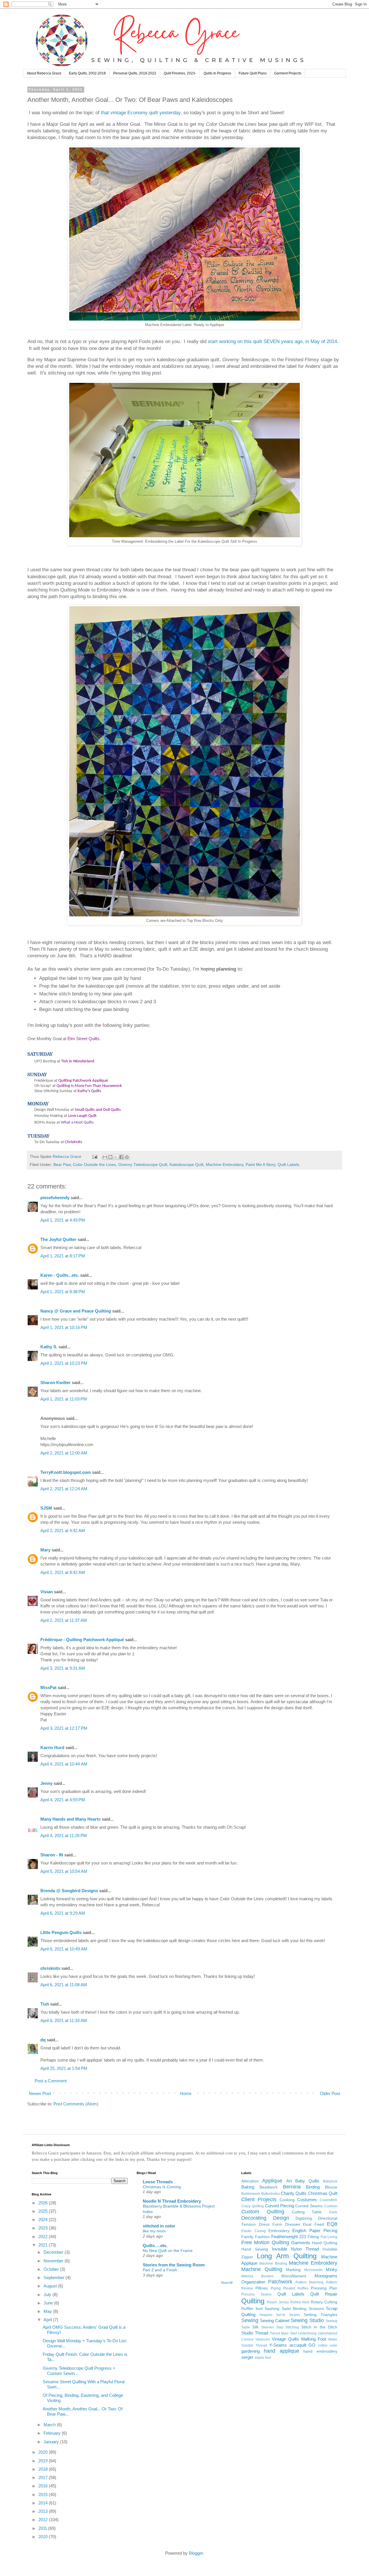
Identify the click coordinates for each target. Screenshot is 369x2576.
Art (289, 2181)
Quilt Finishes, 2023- (180, 73)
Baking (248, 2187)
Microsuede (313, 2270)
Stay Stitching (288, 2327)
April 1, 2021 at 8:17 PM (63, 1256)
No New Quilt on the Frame (168, 2251)
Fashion (262, 2237)
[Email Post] (94, 1157)
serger (247, 2357)
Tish (45, 2004)
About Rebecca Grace (44, 73)
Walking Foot (314, 2339)
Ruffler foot (252, 2309)
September (54, 2278)
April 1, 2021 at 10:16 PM (64, 1327)
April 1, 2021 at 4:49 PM (63, 1220)
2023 (44, 2228)
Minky (332, 2269)
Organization (253, 2282)
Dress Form (271, 2224)
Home (186, 2093)
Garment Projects (288, 73)
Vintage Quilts (285, 2339)
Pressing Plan (324, 2288)
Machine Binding (273, 2264)
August (51, 2286)
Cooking (287, 2200)
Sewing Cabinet (275, 2321)
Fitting (313, 2237)
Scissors (316, 2309)
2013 (44, 2511)
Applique (272, 2181)
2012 (44, 2520)
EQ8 (332, 2224)
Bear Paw (62, 1165)
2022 (44, 2237)
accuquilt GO (303, 2345)
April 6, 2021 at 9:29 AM (63, 1913)
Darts (333, 2212)
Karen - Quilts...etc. (60, 1275)
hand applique (282, 2351)
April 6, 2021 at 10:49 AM (64, 1949)
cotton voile (328, 2345)
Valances (263, 2339)
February (53, 2433)
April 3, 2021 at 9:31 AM (63, 1668)
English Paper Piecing (315, 2230)
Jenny (46, 1783)
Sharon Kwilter (55, 1382)
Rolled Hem (300, 2302)
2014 (44, 2503)
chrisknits (50, 1968)
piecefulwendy (55, 1198)
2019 (44, 2461)
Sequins (266, 2315)
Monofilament (294, 2276)
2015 (44, 2494)
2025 (44, 2211)
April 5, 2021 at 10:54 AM (64, 1871)
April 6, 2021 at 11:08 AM (64, 1985)
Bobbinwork (251, 2194)
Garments (301, 2243)
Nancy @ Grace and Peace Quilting (76, 1311)
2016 (44, 2486)
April (48, 2320)
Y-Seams (278, 2345)
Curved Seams (309, 2206)
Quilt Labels (288, 1165)
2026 (44, 2203)
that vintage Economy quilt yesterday (141, 113)
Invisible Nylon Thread (295, 2249)
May (48, 2311)
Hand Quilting (325, 2243)
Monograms (326, 2276)
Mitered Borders (257, 2276)
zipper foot (263, 2358)
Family (247, 2237)
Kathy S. (49, 1347)
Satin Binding (294, 2309)
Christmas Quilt (323, 2193)
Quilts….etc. (155, 2245)
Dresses (293, 2224)
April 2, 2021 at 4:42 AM (63, 1531)
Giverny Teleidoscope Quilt (143, 1165)
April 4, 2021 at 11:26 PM (64, 1835)
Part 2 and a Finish (160, 2270)
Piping (276, 2288)
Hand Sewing (255, 2249)
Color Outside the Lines (94, 1165)
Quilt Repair (324, 2294)
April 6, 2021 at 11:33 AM (64, 2020)
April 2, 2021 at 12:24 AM (64, 1489)
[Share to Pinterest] (127, 1157)
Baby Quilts (307, 2181)
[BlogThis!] (110, 1157)
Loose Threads (158, 2182)
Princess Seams (256, 2294)
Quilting (253, 2301)
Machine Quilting (262, 2269)
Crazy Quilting (253, 2206)
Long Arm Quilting (287, 2256)
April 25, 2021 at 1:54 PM (64, 2068)
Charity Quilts (294, 2193)
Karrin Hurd (52, 1747)
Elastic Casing (253, 2231)
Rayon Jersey (278, 2302)
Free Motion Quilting (265, 2242)
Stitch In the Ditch (319, 2327)
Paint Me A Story (260, 1165)
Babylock (330, 2181)
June (49, 2303)
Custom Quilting (263, 2212)
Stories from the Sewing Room (174, 2265)
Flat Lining (329, 2237)
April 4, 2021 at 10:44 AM (64, 1764)
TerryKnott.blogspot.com (66, 1472)
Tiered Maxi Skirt (283, 2333)
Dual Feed (313, 2224)
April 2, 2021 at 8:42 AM (63, 1572)
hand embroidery (320, 2351)
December (54, 2252)
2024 (44, 2220)
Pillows (262, 2288)
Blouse (331, 2187)
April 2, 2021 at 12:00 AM (64, 1453)
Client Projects (259, 2199)
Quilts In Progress (217, 73)
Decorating (254, 2218)
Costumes (307, 2200)
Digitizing (304, 2218)
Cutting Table (307, 2212)
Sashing (272, 2309)
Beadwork (269, 2187)
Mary (45, 1550)
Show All (227, 2283)
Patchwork (280, 2282)
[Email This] (105, 1157)
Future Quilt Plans (253, 73)
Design (281, 2218)
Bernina (292, 2187)
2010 (44, 2537)
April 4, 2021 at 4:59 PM (63, 1800)
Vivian (47, 1592)
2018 (44, 2469)
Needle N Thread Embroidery (172, 2201)
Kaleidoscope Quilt (187, 1165)
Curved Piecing (279, 2206)
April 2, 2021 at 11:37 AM (64, 1620)
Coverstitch (328, 2200)
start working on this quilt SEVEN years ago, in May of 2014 (272, 341)
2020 (44, 2452)
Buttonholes (271, 2194)
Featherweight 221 (289, 2237)
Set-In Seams (288, 2315)
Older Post (330, 2093)
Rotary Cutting (324, 2302)
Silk (255, 2327)
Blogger (196, 2553)
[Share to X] (116, 1157)
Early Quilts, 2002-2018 (87, 73)
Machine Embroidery (225, 1165)
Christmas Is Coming (162, 2187)
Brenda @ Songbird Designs (69, 1891)
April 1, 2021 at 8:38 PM (63, 1292)
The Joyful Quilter (58, 1239)
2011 (43, 2528)
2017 (44, 2477)
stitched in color (159, 2226)
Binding (313, 2187)
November (54, 2261)
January (52, 2442)
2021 (44, 2245)
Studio (247, 2333)
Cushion (331, 2206)
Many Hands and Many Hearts (70, 1819)
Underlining (307, 2333)
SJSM (46, 1508)
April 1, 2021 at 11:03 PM (64, 1399)
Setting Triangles (321, 2315)
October (52, 2269)
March (50, 2425)
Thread (261, 2333)
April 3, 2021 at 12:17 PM (64, 1728)
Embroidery (279, 2231)
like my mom (154, 2231)
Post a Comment (51, 2081)
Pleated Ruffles (296, 2288)
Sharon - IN (52, 1855)
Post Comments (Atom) (76, 2104)
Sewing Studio (307, 2320)
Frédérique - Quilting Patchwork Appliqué (82, 1640)
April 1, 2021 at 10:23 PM (64, 1363)
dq (43, 2040)
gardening (251, 2351)
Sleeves (268, 2327)
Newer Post (40, 2093)
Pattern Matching (310, 2282)
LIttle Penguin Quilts (61, 1932)
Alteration (250, 2181)
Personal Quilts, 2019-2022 (135, 73)
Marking (293, 2270)
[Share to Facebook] (121, 1157)
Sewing (250, 2320)
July (48, 2295)
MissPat (48, 1687)
